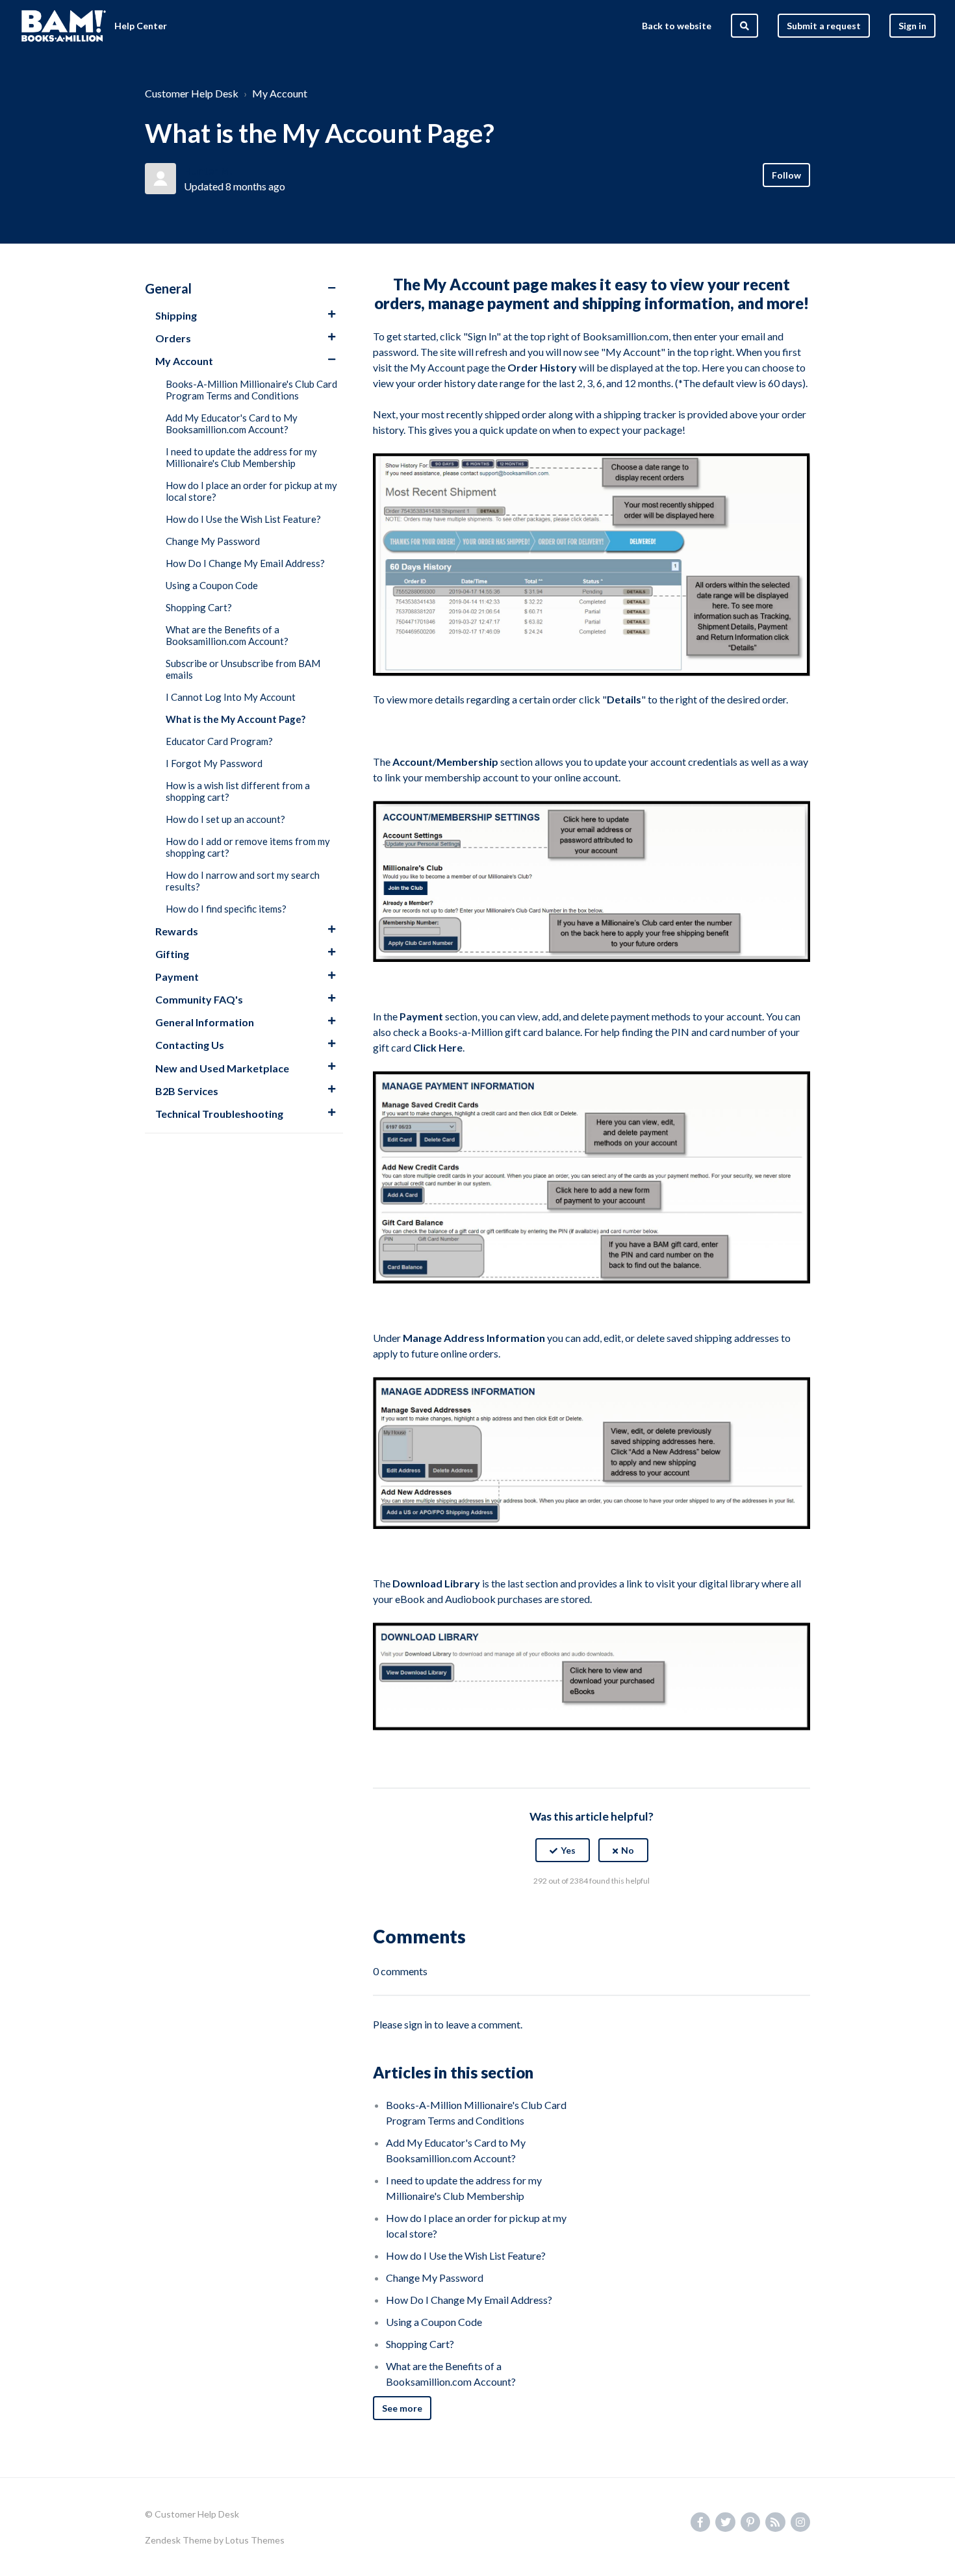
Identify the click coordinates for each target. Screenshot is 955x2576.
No (628, 1850)
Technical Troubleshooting (219, 1114)
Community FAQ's (199, 999)
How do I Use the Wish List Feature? (243, 519)
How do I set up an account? (225, 819)
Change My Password (213, 541)
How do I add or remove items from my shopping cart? (248, 847)
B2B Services (187, 1091)
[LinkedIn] (620, 1913)
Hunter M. (208, 170)
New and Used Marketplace (222, 1068)
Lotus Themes (255, 2540)
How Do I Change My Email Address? (245, 563)
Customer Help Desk (192, 93)
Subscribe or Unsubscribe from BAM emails (243, 669)
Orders (173, 338)
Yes (568, 1850)
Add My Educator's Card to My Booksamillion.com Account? (232, 423)
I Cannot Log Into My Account (231, 697)
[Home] (64, 26)
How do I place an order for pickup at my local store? (251, 491)
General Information (205, 1022)
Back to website (677, 26)
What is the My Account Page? (236, 719)
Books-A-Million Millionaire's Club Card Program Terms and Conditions (251, 390)
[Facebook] (564, 1913)
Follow (786, 175)
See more (402, 2408)
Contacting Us (190, 1045)
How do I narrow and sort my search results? (243, 881)
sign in (418, 2024)
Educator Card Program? (219, 741)
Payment (177, 977)
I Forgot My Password (214, 763)
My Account (280, 93)
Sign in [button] (912, 26)
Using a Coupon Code (212, 585)
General (168, 288)
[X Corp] (592, 1913)
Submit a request (824, 26)
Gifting (172, 954)
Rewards (177, 931)
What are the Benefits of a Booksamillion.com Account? (227, 635)
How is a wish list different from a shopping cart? (238, 791)
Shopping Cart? (199, 607)
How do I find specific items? (226, 909)
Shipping (176, 315)
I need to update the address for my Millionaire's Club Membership (241, 457)
